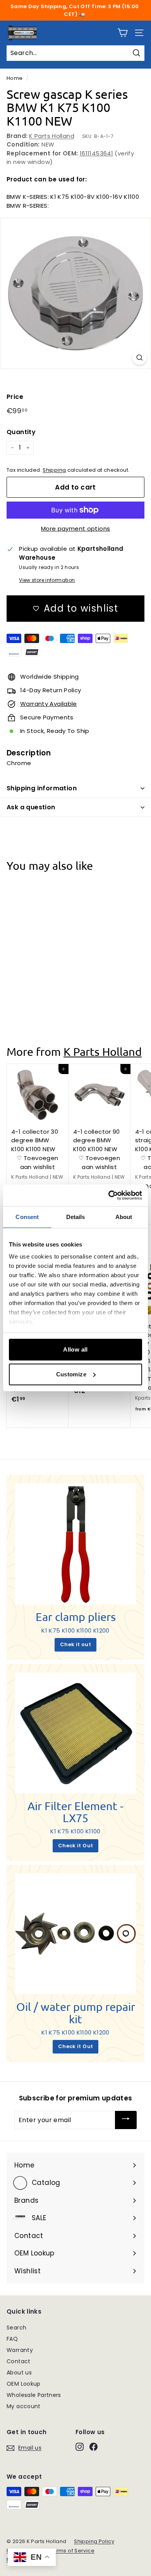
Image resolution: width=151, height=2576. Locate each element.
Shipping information (42, 788)
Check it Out (76, 1846)
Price (15, 397)
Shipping (54, 470)
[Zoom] (140, 358)
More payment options (76, 528)
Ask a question (31, 807)
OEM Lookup (24, 2384)
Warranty (20, 2350)
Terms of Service (72, 2551)
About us (19, 2373)
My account (24, 2406)
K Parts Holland (52, 136)
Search (16, 2328)
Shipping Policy (94, 2541)
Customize (71, 1374)
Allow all (75, 1349)
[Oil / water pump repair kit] (75, 1934)
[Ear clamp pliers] (75, 1544)
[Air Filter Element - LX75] (75, 1733)
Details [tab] (76, 1217)
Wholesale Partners (34, 2395)
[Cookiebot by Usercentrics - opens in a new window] (109, 1195)
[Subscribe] (126, 2120)
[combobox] (75, 53)
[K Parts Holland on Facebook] (94, 2447)
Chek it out (75, 1644)
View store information (47, 580)
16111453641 (96, 153)
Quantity (21, 432)
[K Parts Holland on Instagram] (80, 2447)
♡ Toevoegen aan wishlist (37, 985)
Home (15, 78)
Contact (19, 2361)
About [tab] (124, 1217)
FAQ (12, 2339)
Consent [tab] (27, 1217)
